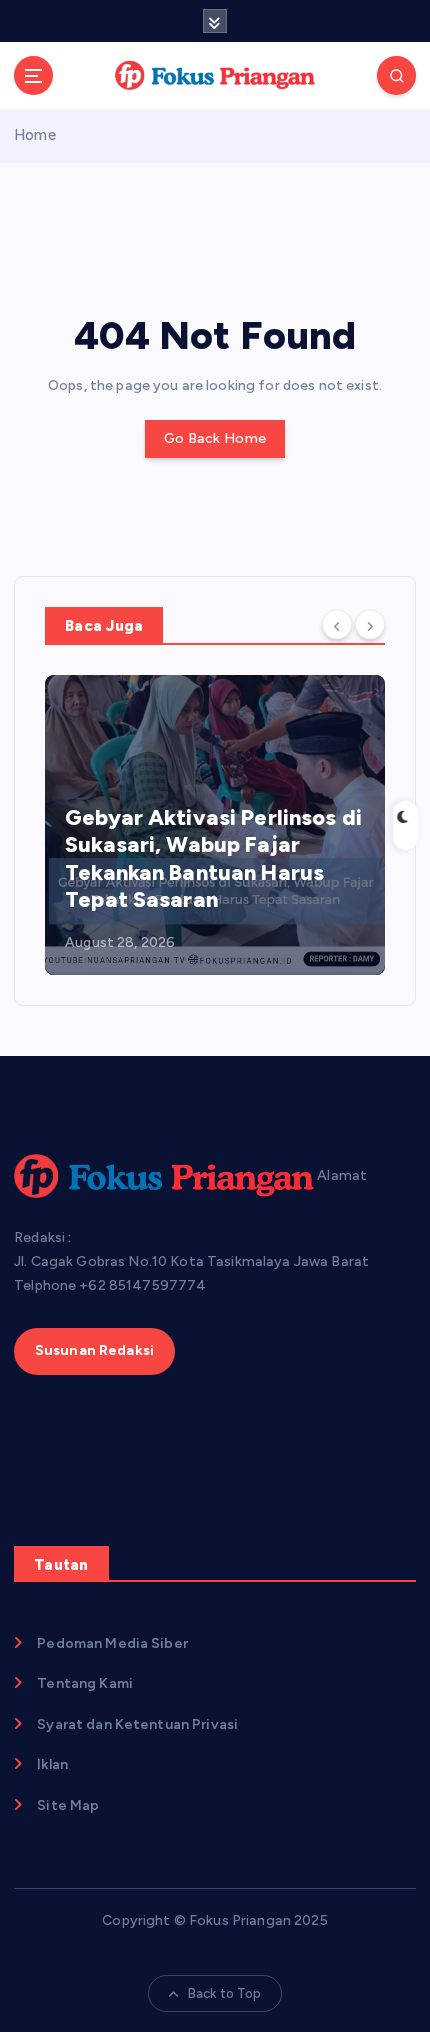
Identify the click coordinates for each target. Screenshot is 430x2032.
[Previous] (337, 624)
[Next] (370, 624)
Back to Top (225, 1993)
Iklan (52, 1764)
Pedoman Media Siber (112, 1643)
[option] (215, 825)
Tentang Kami (85, 1683)
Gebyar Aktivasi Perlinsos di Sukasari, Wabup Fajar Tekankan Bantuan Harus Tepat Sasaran (213, 859)
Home (35, 135)
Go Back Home (215, 438)
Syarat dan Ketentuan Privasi (137, 1724)
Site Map (68, 1805)
